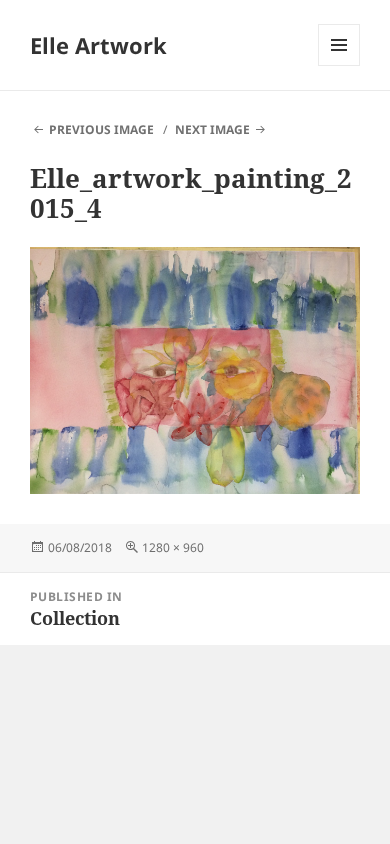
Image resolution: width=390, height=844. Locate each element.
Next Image (212, 129)
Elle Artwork (98, 45)
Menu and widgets (339, 65)
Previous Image (101, 129)
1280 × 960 (173, 547)
